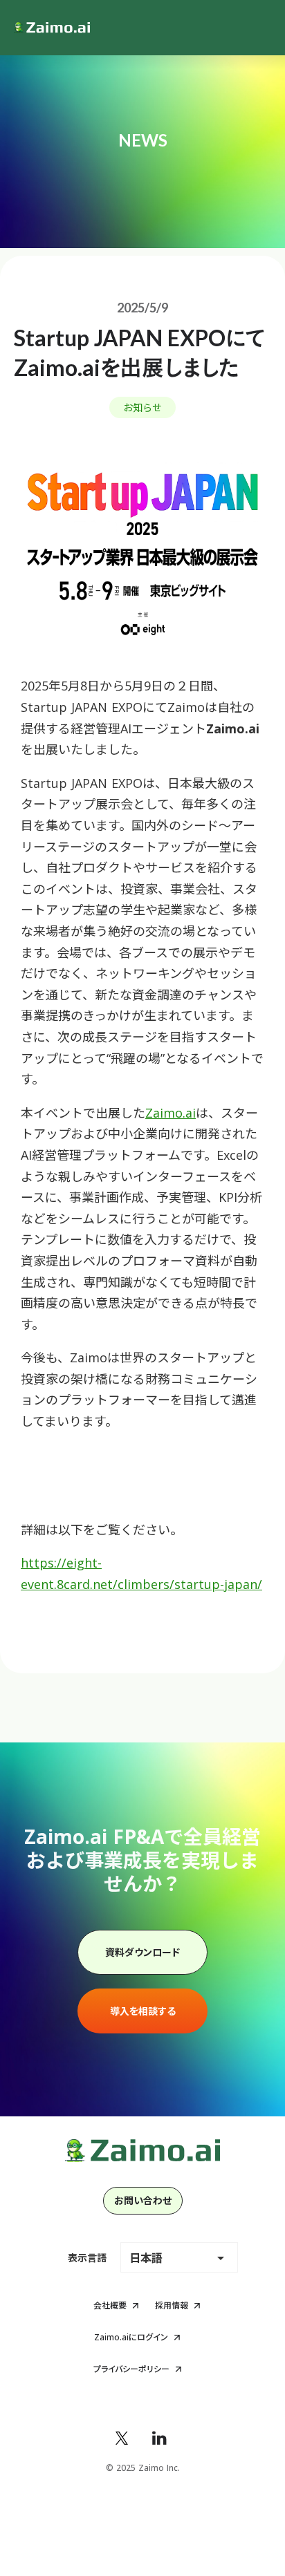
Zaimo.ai (171, 1113)
